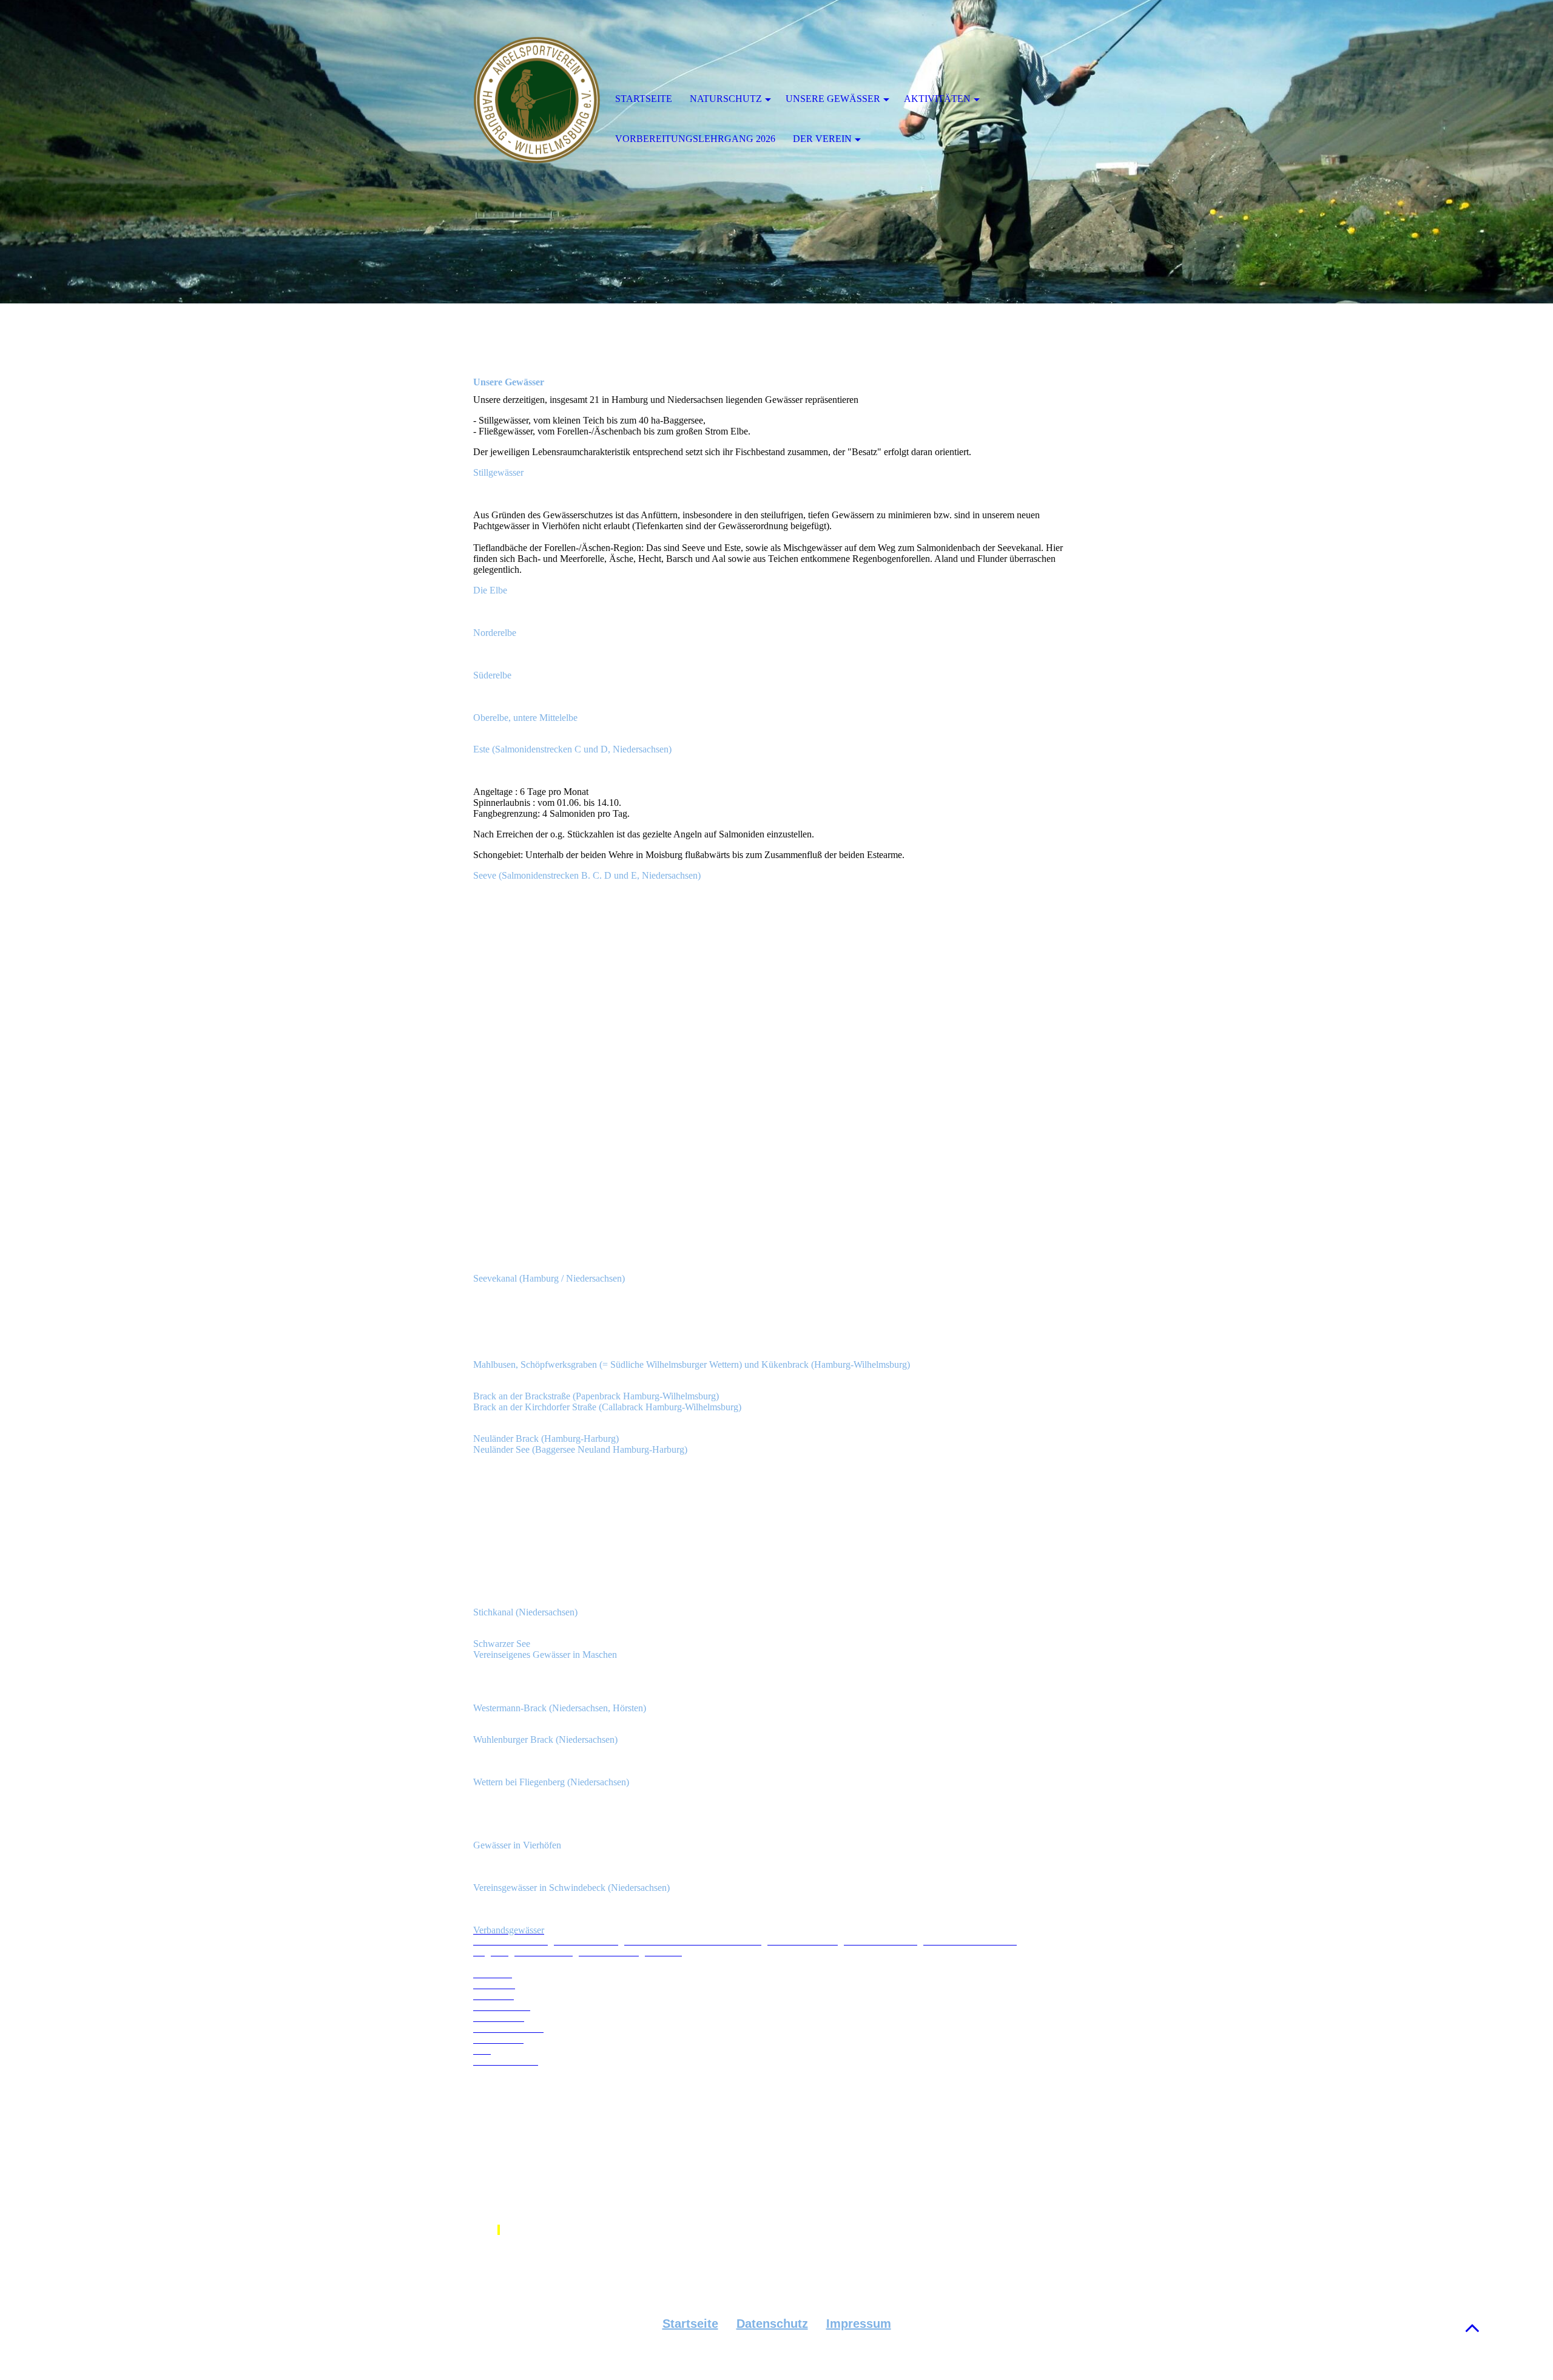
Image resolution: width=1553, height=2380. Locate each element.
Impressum (859, 2324)
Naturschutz (726, 99)
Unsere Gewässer (833, 99)
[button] (1472, 2328)
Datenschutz (772, 2324)
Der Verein (822, 139)
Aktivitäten (937, 99)
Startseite (690, 2324)
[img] (537, 100)
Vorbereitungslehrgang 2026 (695, 139)
